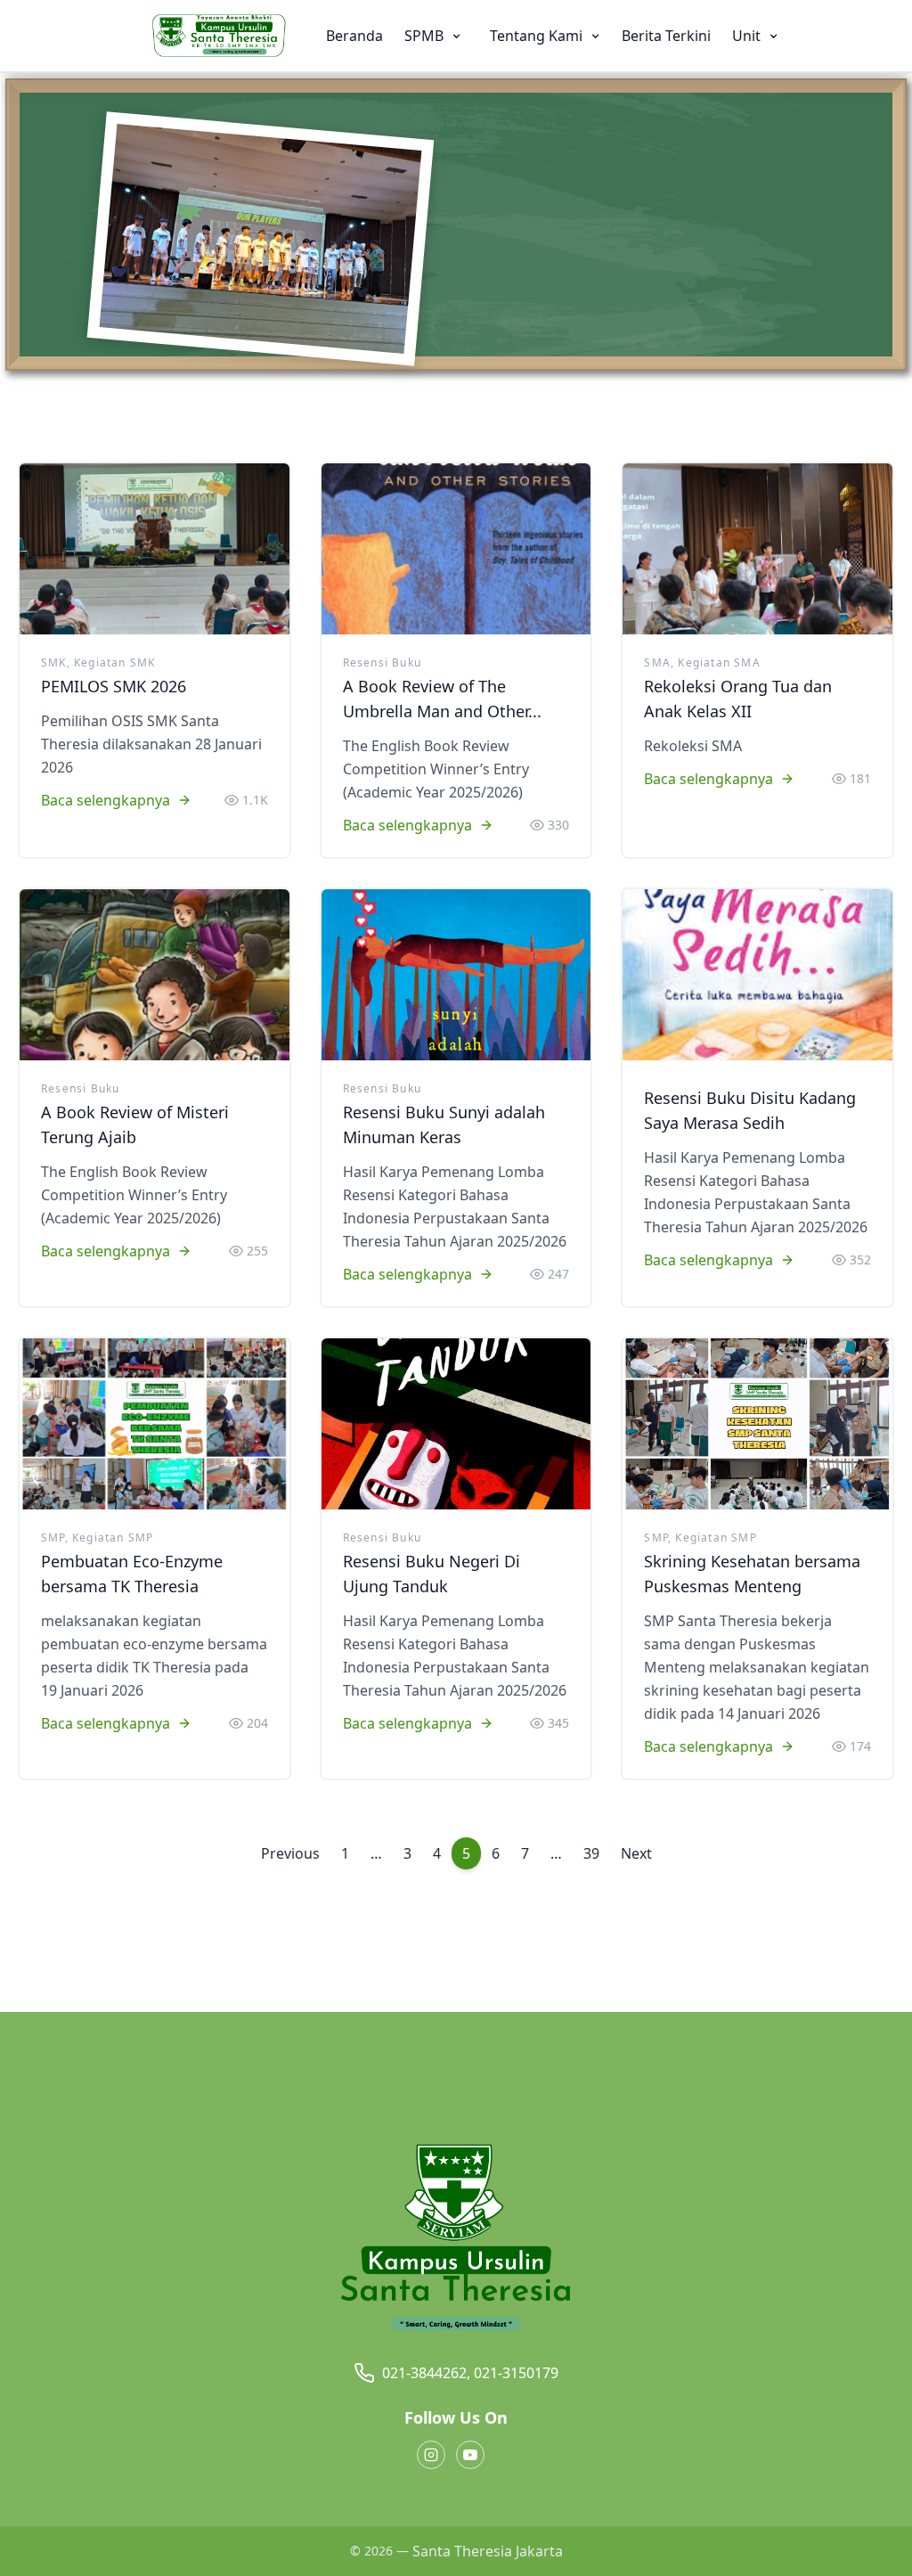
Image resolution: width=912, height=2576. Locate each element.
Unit (748, 36)
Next (636, 1853)
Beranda (354, 36)
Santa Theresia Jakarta (488, 2551)
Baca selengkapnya (106, 800)
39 (591, 1853)
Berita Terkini (666, 36)
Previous (290, 1853)
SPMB (426, 36)
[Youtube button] (470, 2455)
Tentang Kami (538, 36)
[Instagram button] (431, 2455)
